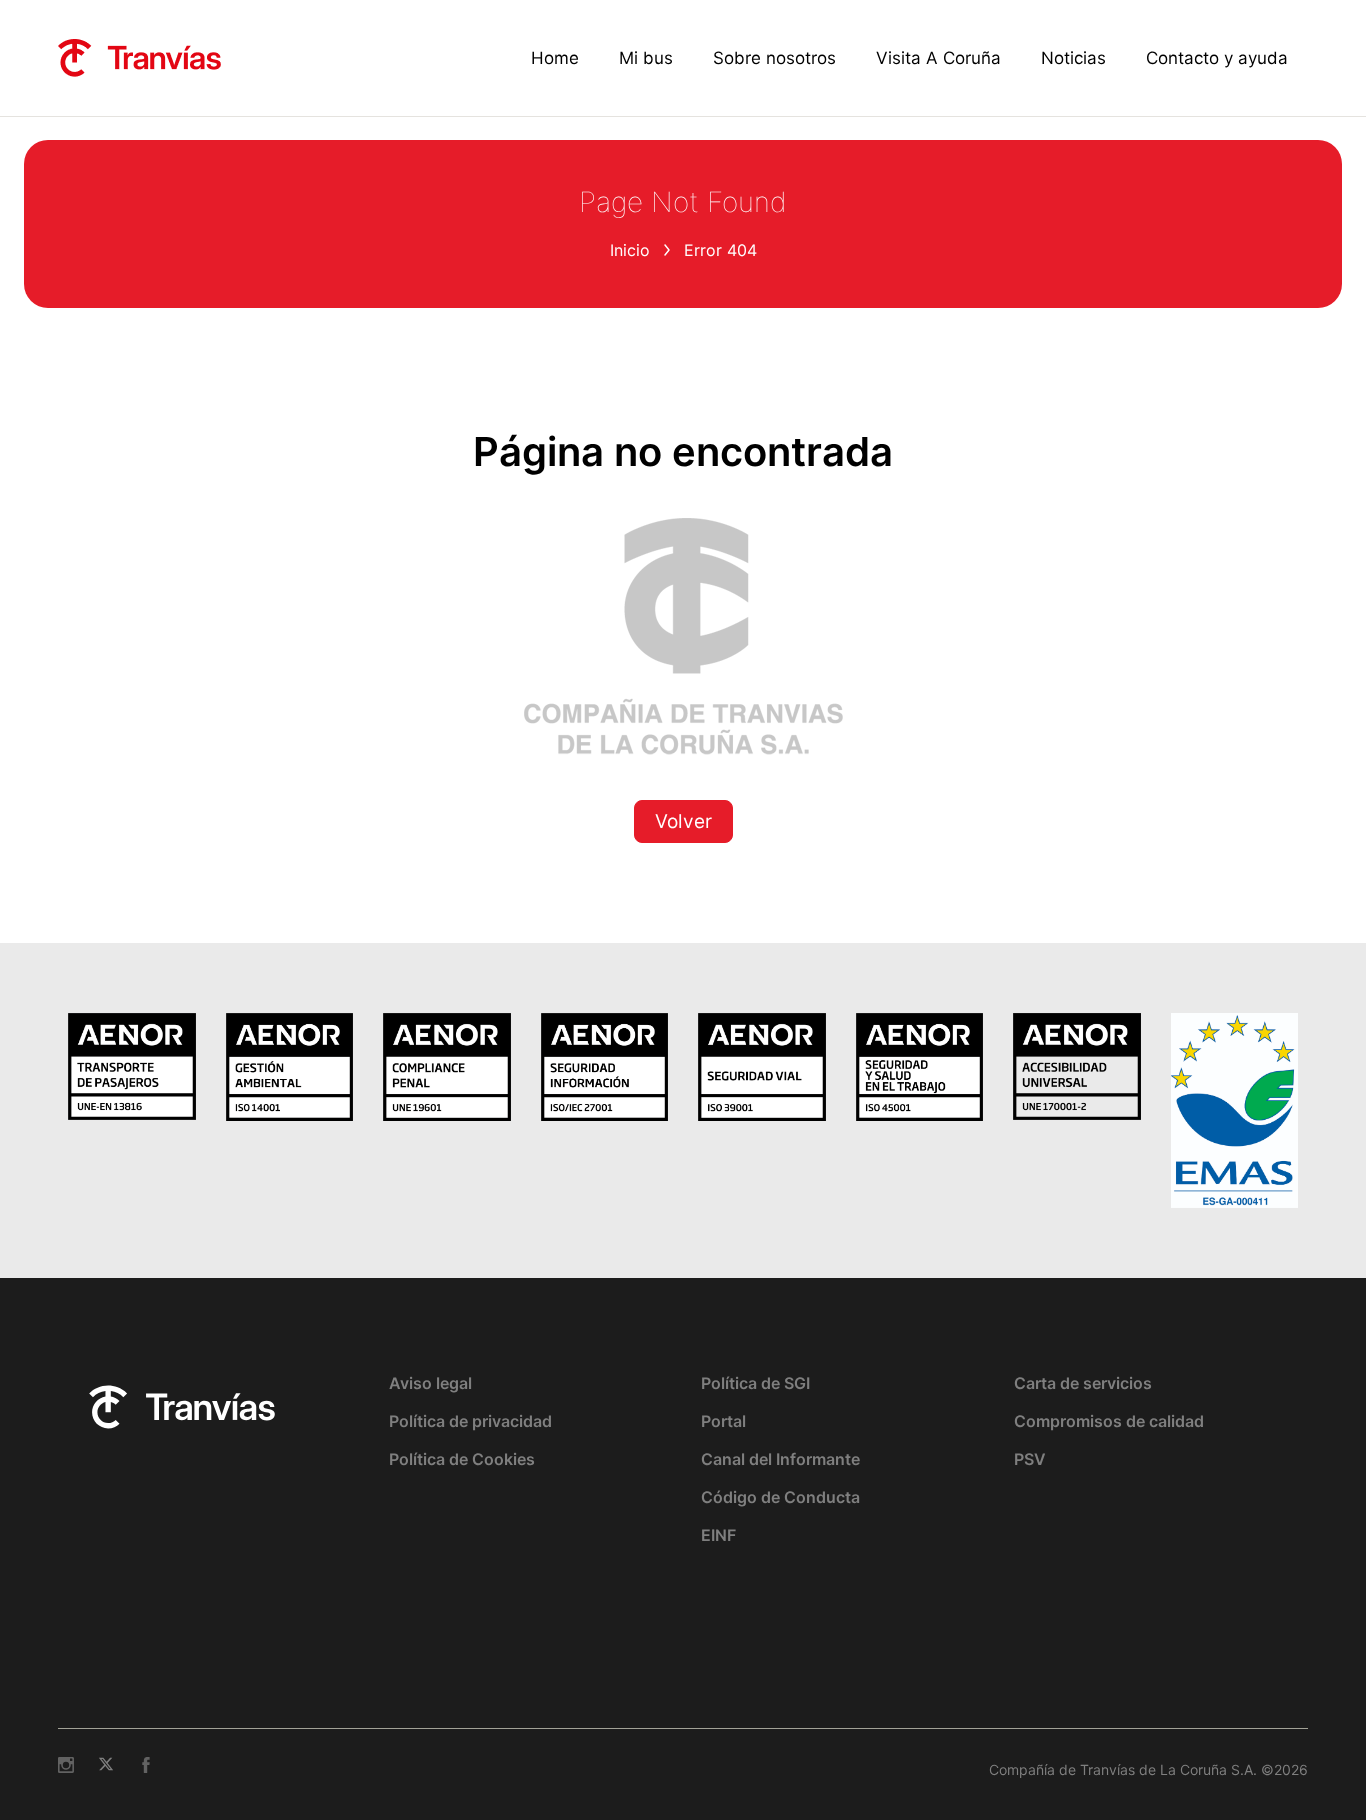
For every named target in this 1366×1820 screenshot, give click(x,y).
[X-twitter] (106, 1765)
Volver (683, 821)
